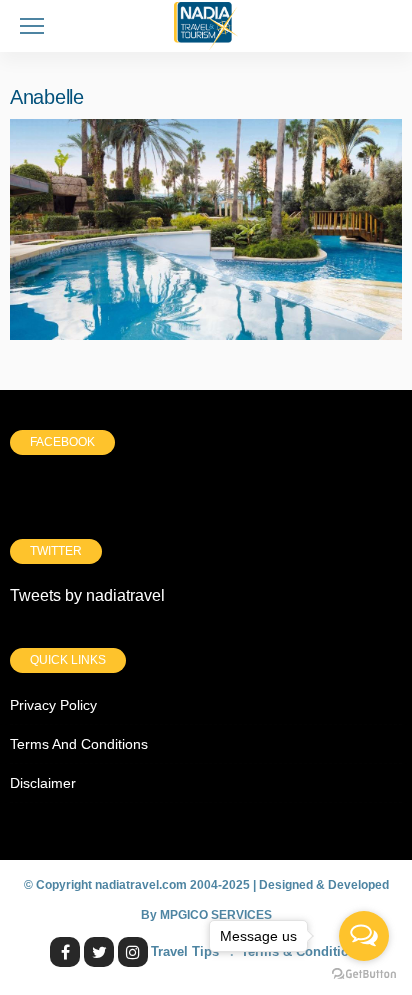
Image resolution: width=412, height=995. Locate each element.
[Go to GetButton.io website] (364, 974)
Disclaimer (43, 783)
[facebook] (65, 952)
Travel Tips (185, 951)
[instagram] (133, 952)
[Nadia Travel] (206, 23)
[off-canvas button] (32, 26)
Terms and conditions (79, 744)
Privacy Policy (53, 705)
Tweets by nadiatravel (87, 595)
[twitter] (99, 952)
